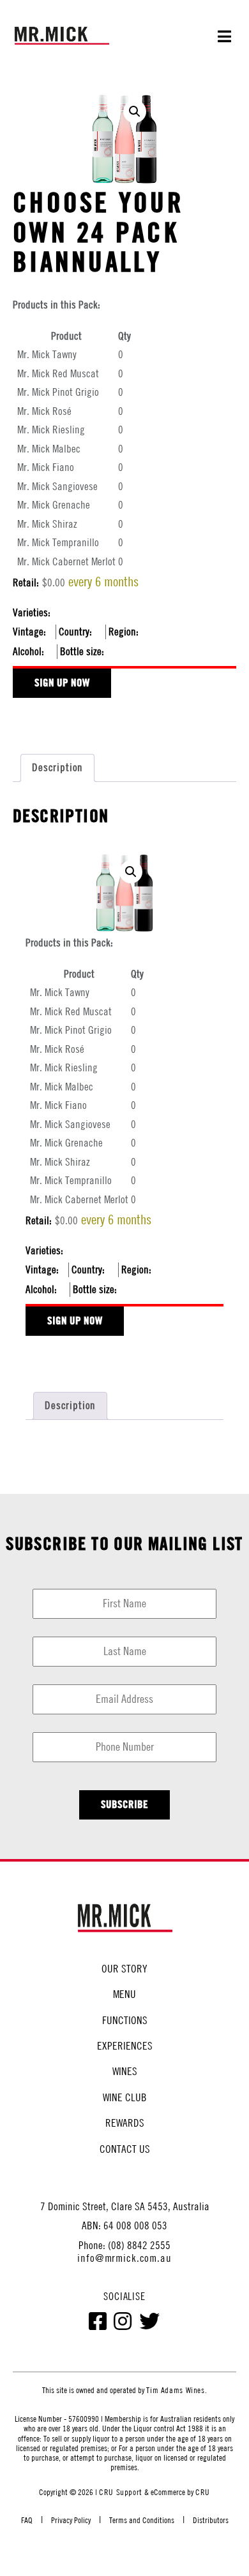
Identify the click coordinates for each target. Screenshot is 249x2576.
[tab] (57, 768)
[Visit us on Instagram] (123, 2324)
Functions (125, 2020)
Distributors (211, 2520)
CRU (203, 2492)
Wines (125, 2071)
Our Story (124, 1969)
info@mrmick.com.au (124, 2258)
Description (57, 767)
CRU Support (121, 2492)
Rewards (125, 2123)
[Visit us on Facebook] (98, 2324)
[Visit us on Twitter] (150, 2324)
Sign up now (62, 682)
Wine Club (125, 2097)
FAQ (27, 2520)
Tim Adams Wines (175, 2390)
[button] (135, 112)
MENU (124, 1994)
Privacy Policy (71, 2520)
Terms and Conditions (142, 2520)
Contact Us (125, 2149)
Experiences (125, 2046)
